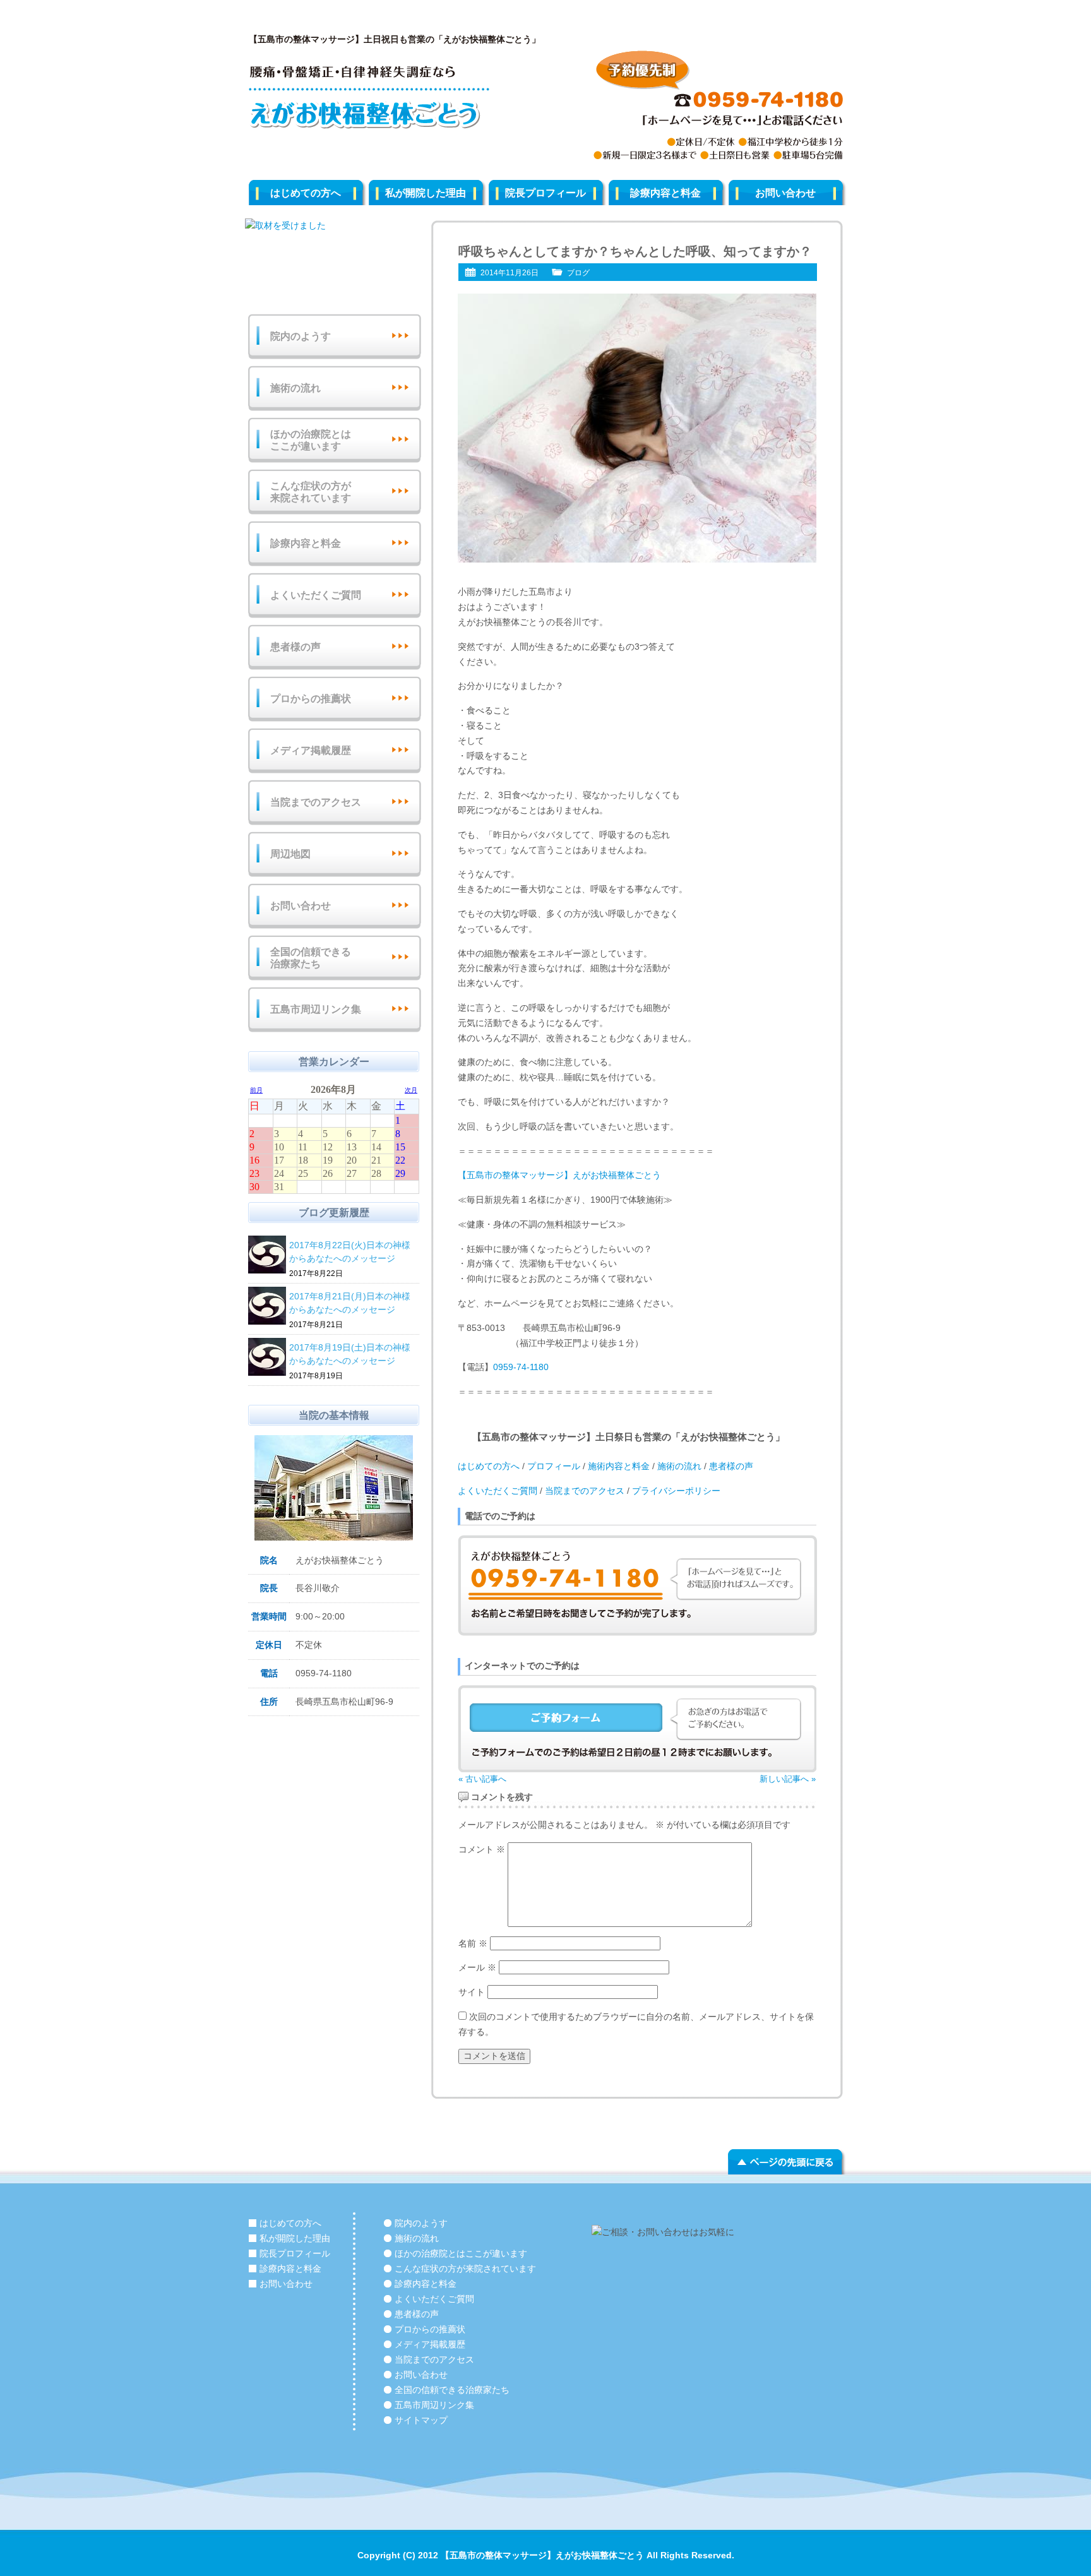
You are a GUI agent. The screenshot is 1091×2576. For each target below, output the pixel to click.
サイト (472, 1992)
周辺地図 (290, 854)
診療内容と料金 (665, 193)
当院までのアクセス (585, 1491)
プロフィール (554, 1466)
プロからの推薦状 (311, 699)
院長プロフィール (545, 193)
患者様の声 (731, 1466)
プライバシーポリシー (676, 1491)
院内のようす (301, 336)
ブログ (578, 273)
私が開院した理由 (426, 193)
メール (477, 1967)
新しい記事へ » (788, 1779)
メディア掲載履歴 (311, 750)
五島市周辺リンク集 (316, 1009)
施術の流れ (679, 1466)
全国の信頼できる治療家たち (311, 958)
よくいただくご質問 (498, 1491)
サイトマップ (421, 2420)
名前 (473, 1943)
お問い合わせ (785, 193)
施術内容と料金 (617, 1466)
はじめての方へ (306, 193)
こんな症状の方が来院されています (311, 492)
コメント (482, 1849)
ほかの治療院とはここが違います (311, 440)
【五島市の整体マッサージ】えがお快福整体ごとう (559, 1175)
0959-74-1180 (521, 1367)
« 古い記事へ (482, 1779)
